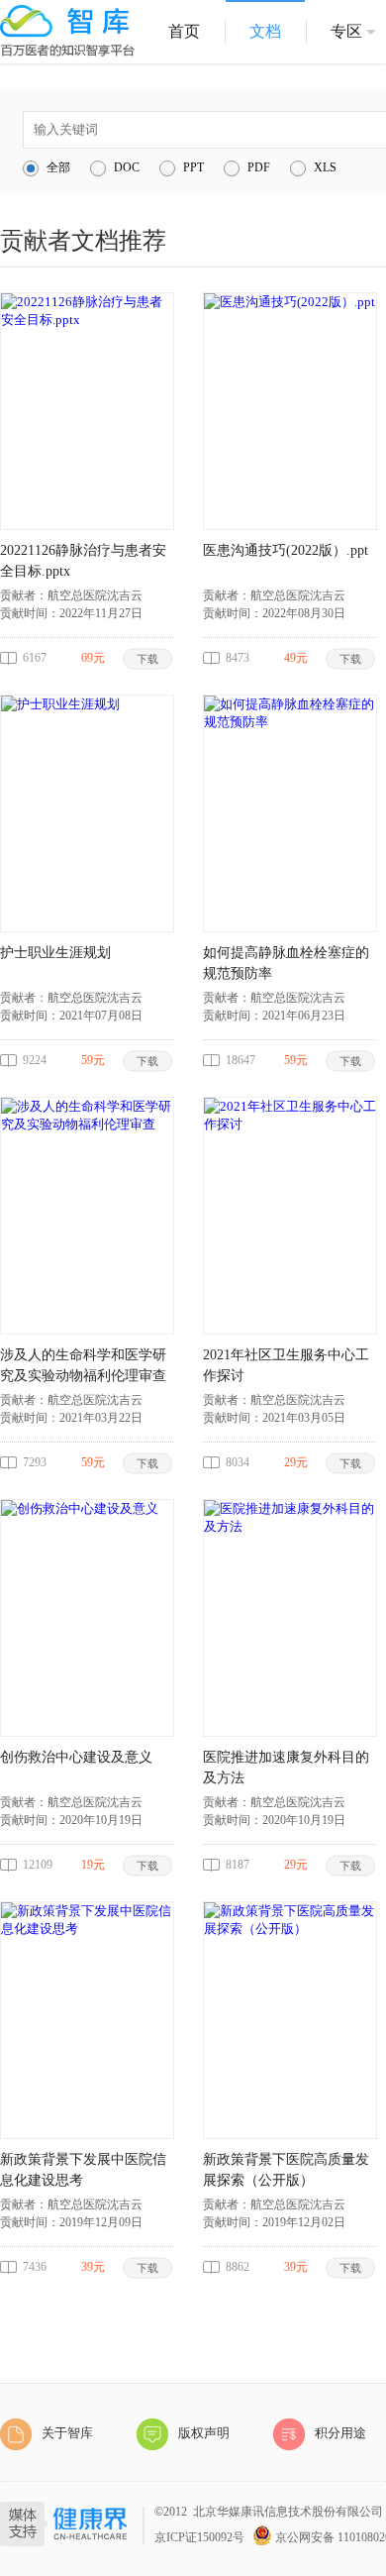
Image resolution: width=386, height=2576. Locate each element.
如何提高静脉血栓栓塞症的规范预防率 (286, 963)
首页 (184, 31)
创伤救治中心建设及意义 (76, 1757)
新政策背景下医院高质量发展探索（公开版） (286, 2170)
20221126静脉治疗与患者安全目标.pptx (83, 561)
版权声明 (204, 2433)
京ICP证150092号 (199, 2537)
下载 (148, 658)
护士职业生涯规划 (55, 953)
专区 (346, 31)
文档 (265, 31)
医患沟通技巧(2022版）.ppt (286, 550)
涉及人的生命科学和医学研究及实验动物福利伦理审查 (83, 1365)
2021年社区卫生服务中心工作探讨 (286, 1365)
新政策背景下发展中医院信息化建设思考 (83, 2170)
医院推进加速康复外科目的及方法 (286, 1768)
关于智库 (67, 2433)
